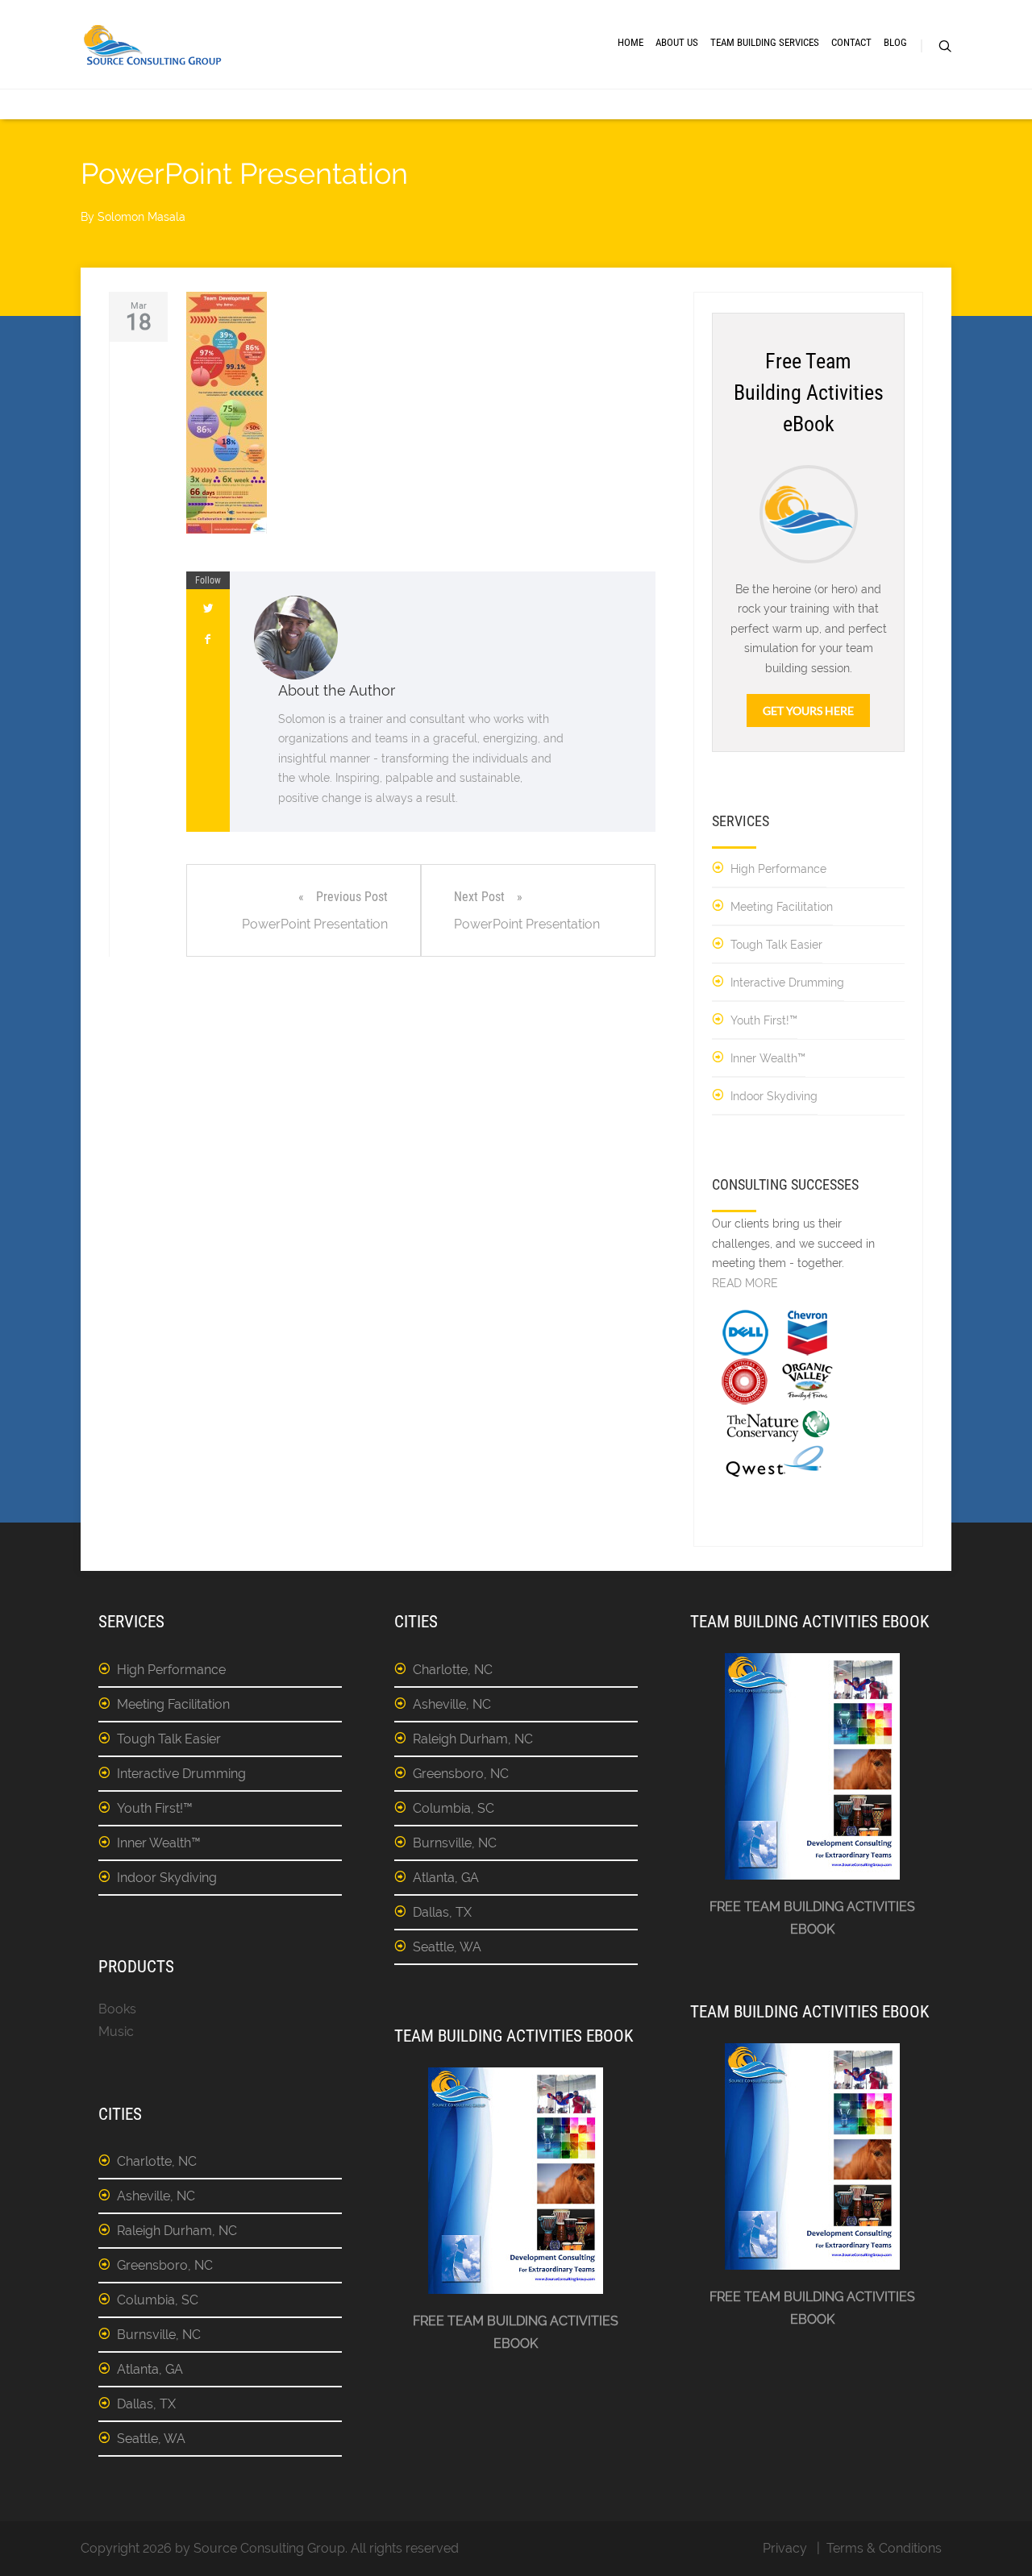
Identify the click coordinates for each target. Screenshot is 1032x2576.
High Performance (778, 869)
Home (630, 42)
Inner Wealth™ (768, 1058)
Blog (895, 42)
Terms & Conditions (884, 2548)
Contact (851, 42)
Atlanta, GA (150, 2369)
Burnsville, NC (159, 2335)
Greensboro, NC (165, 2265)
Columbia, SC (158, 2300)
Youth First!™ (764, 1020)
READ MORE (745, 1283)
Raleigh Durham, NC (177, 2231)
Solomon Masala (141, 217)
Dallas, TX (146, 2404)
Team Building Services (765, 42)
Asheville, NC (156, 2196)
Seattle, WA (151, 2439)
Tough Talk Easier (776, 945)
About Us (677, 42)
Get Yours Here (808, 710)
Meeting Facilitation (782, 907)
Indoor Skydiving (774, 1096)
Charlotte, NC (157, 2161)
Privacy (785, 2548)
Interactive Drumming (787, 983)
